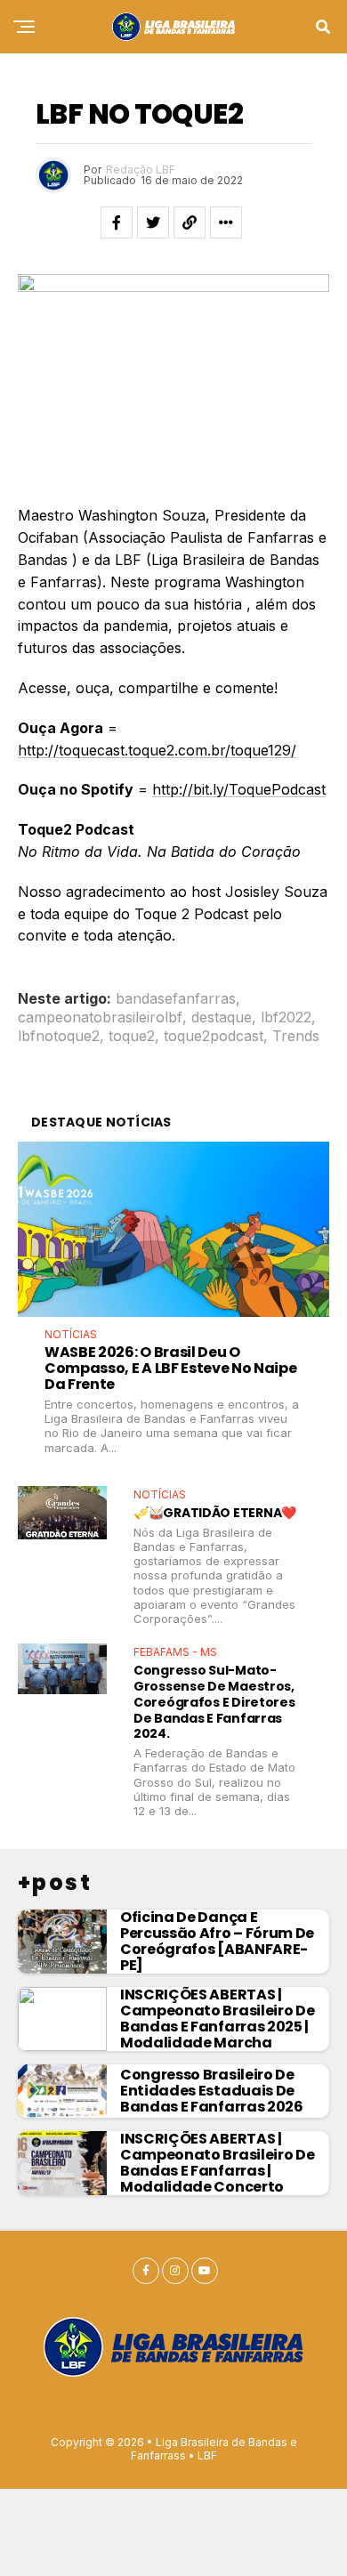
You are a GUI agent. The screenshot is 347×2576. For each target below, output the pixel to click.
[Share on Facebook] (117, 222)
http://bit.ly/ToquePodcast (239, 789)
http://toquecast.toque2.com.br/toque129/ (157, 750)
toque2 (132, 1036)
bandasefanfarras (176, 998)
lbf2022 (286, 1017)
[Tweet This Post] (153, 222)
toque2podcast (214, 1036)
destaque (222, 1017)
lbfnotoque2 (59, 1036)
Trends (296, 1036)
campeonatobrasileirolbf (100, 1017)
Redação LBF (141, 170)
